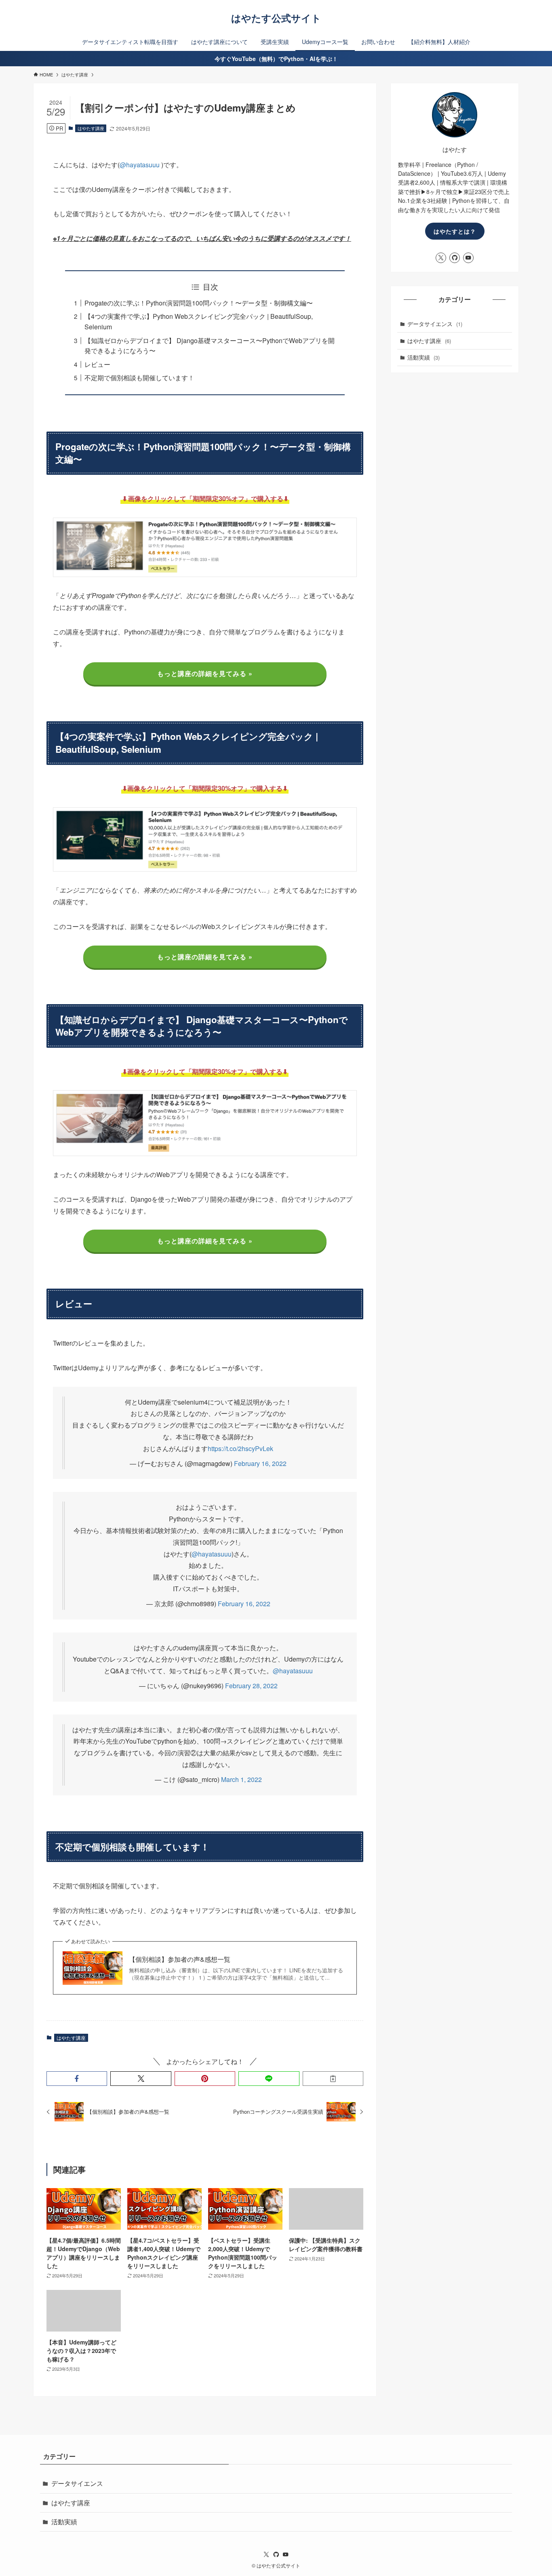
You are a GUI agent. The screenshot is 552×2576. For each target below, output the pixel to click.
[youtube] (468, 258)
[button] (77, 2079)
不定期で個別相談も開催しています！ (139, 378)
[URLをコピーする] (333, 2079)
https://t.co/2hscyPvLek (240, 1448)
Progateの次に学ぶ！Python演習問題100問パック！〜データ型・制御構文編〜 (199, 303)
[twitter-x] (441, 258)
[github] (455, 258)
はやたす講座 (91, 128)
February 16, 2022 (260, 1463)
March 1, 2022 (241, 1779)
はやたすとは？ (455, 231)
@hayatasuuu (140, 165)
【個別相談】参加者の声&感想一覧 (180, 1959)
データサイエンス (435, 324)
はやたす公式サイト (276, 18)
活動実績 (423, 357)
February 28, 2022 (251, 1686)
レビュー (97, 364)
